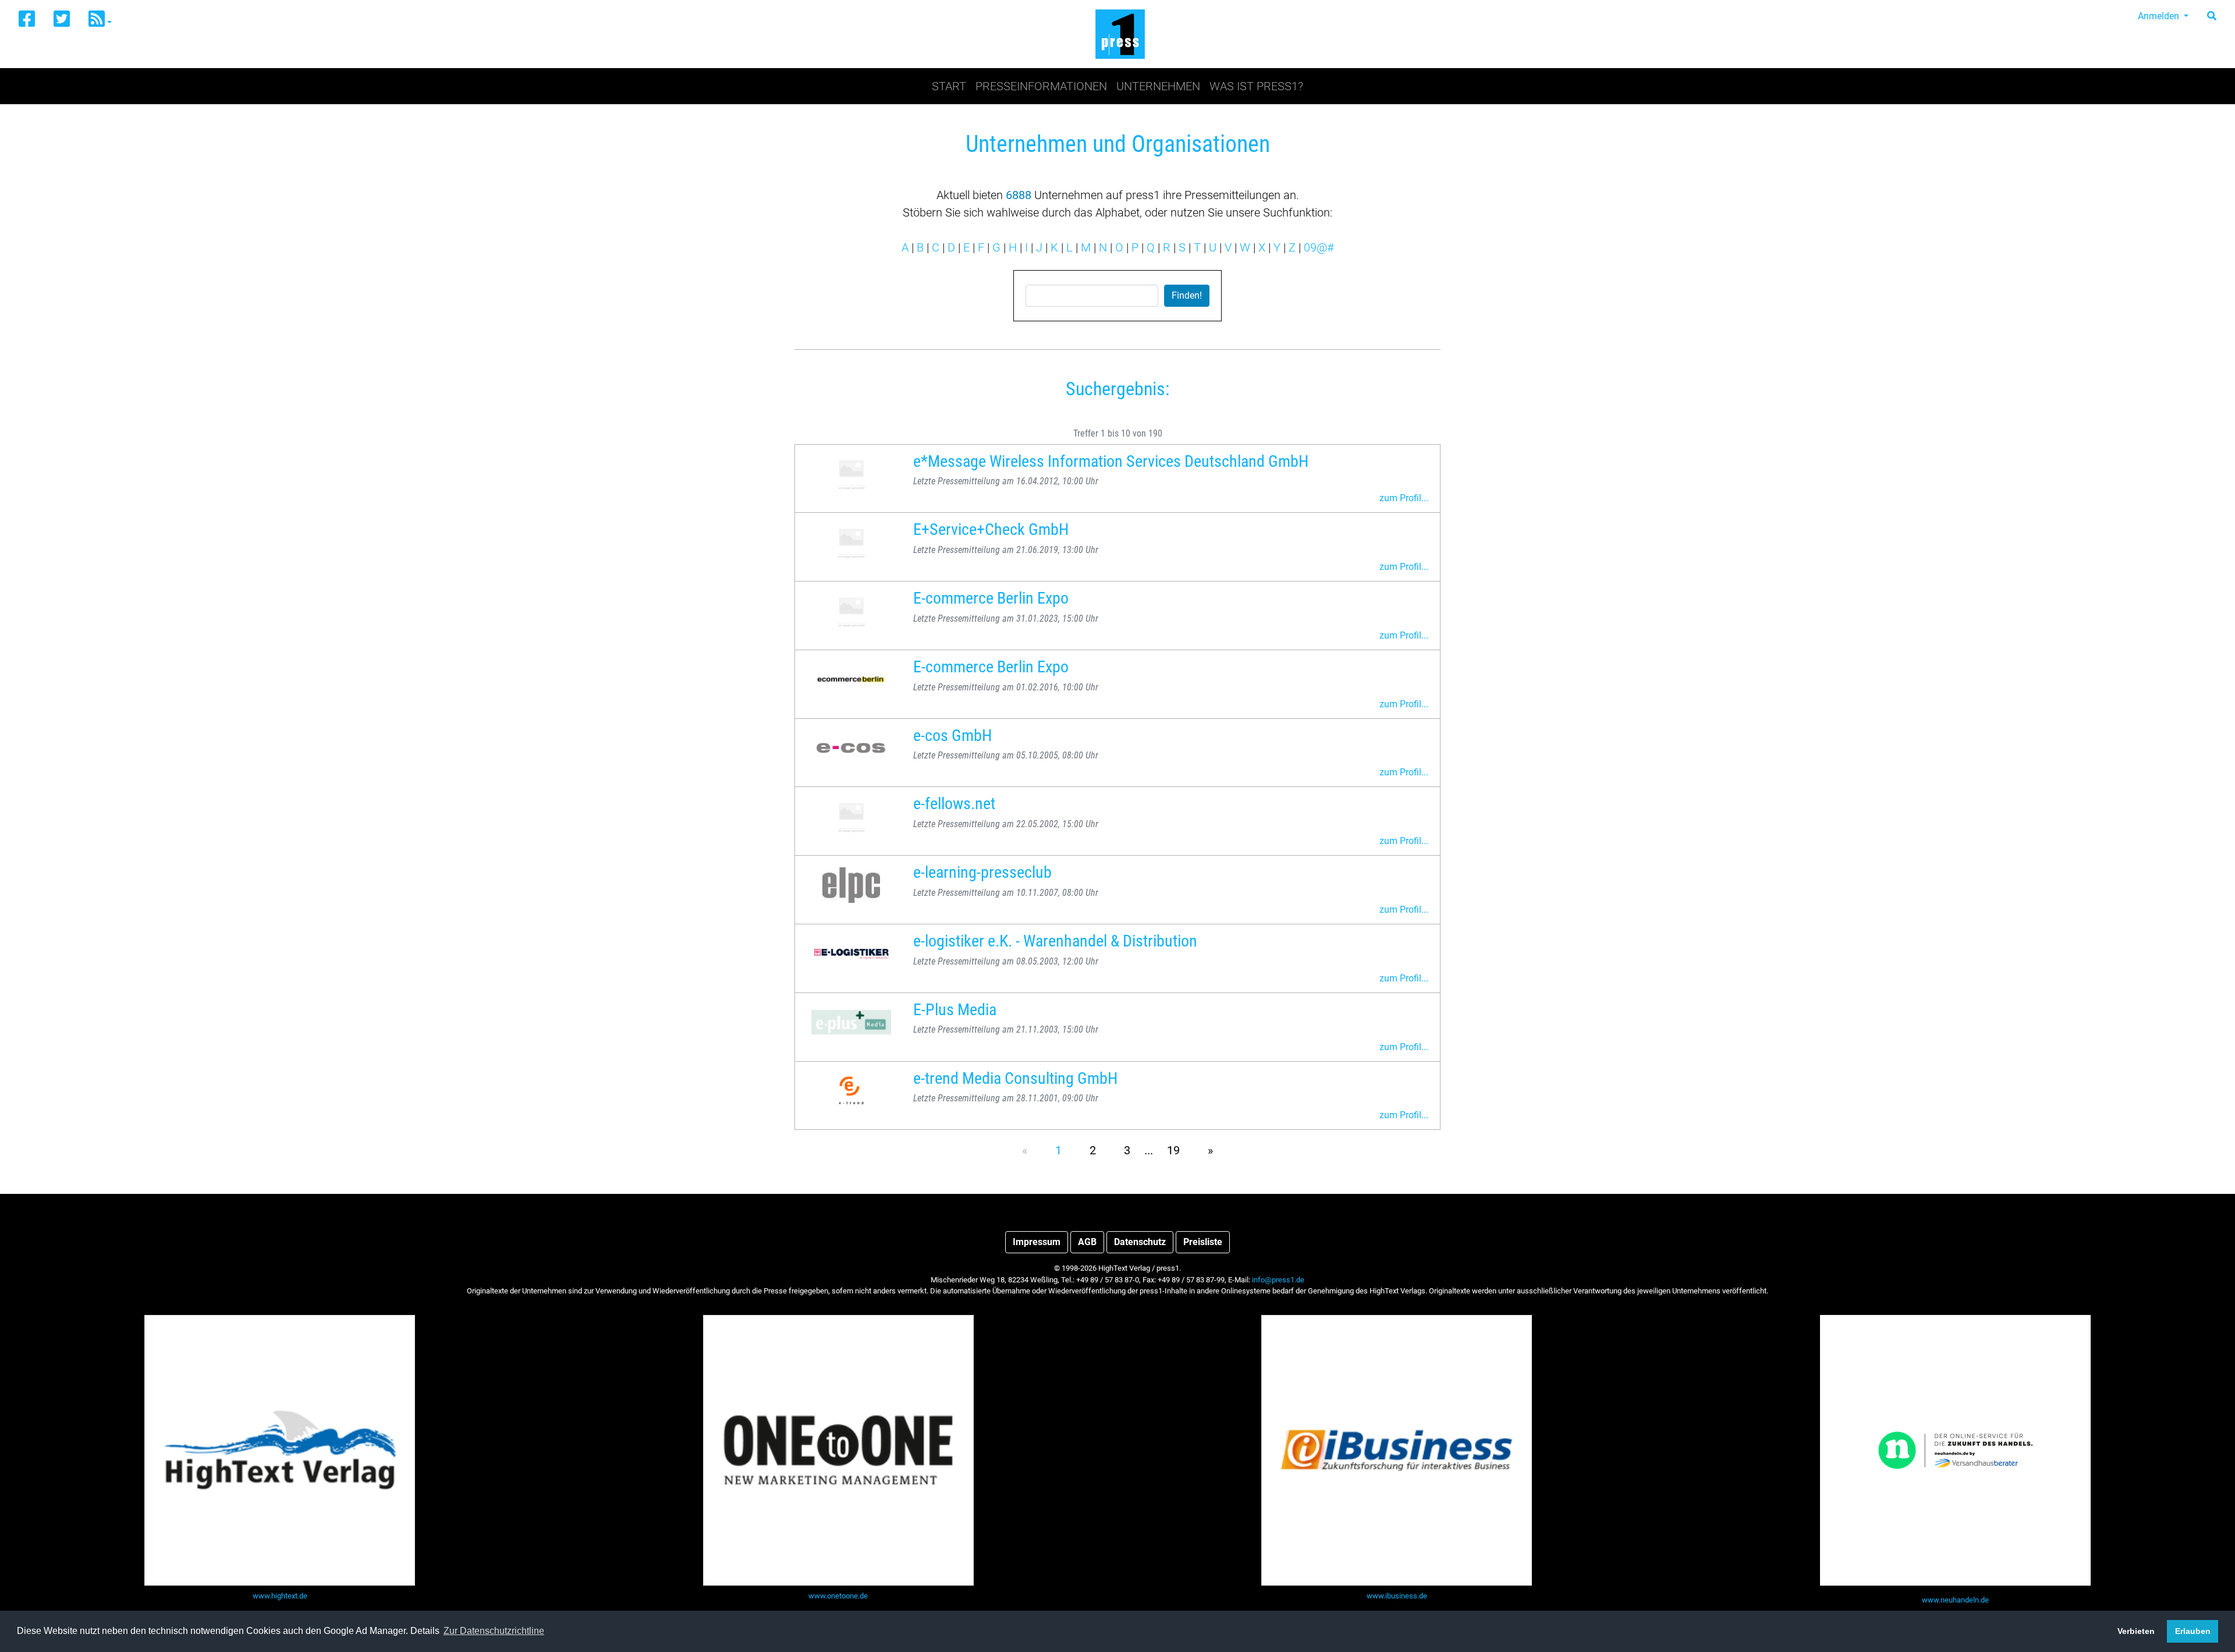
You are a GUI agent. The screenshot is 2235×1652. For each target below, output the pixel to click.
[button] (100, 20)
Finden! (1187, 295)
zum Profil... (1404, 498)
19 (1173, 1150)
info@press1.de (1278, 1280)
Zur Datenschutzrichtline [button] (494, 1631)
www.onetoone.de (838, 1596)
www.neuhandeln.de (1955, 1600)
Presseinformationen (1041, 86)
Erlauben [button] (2193, 1631)
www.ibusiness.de (1397, 1596)
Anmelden (2160, 16)
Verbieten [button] (2136, 1631)
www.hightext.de (280, 1596)
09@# (1319, 247)
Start (949, 86)
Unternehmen (1158, 86)
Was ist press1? (1256, 86)
